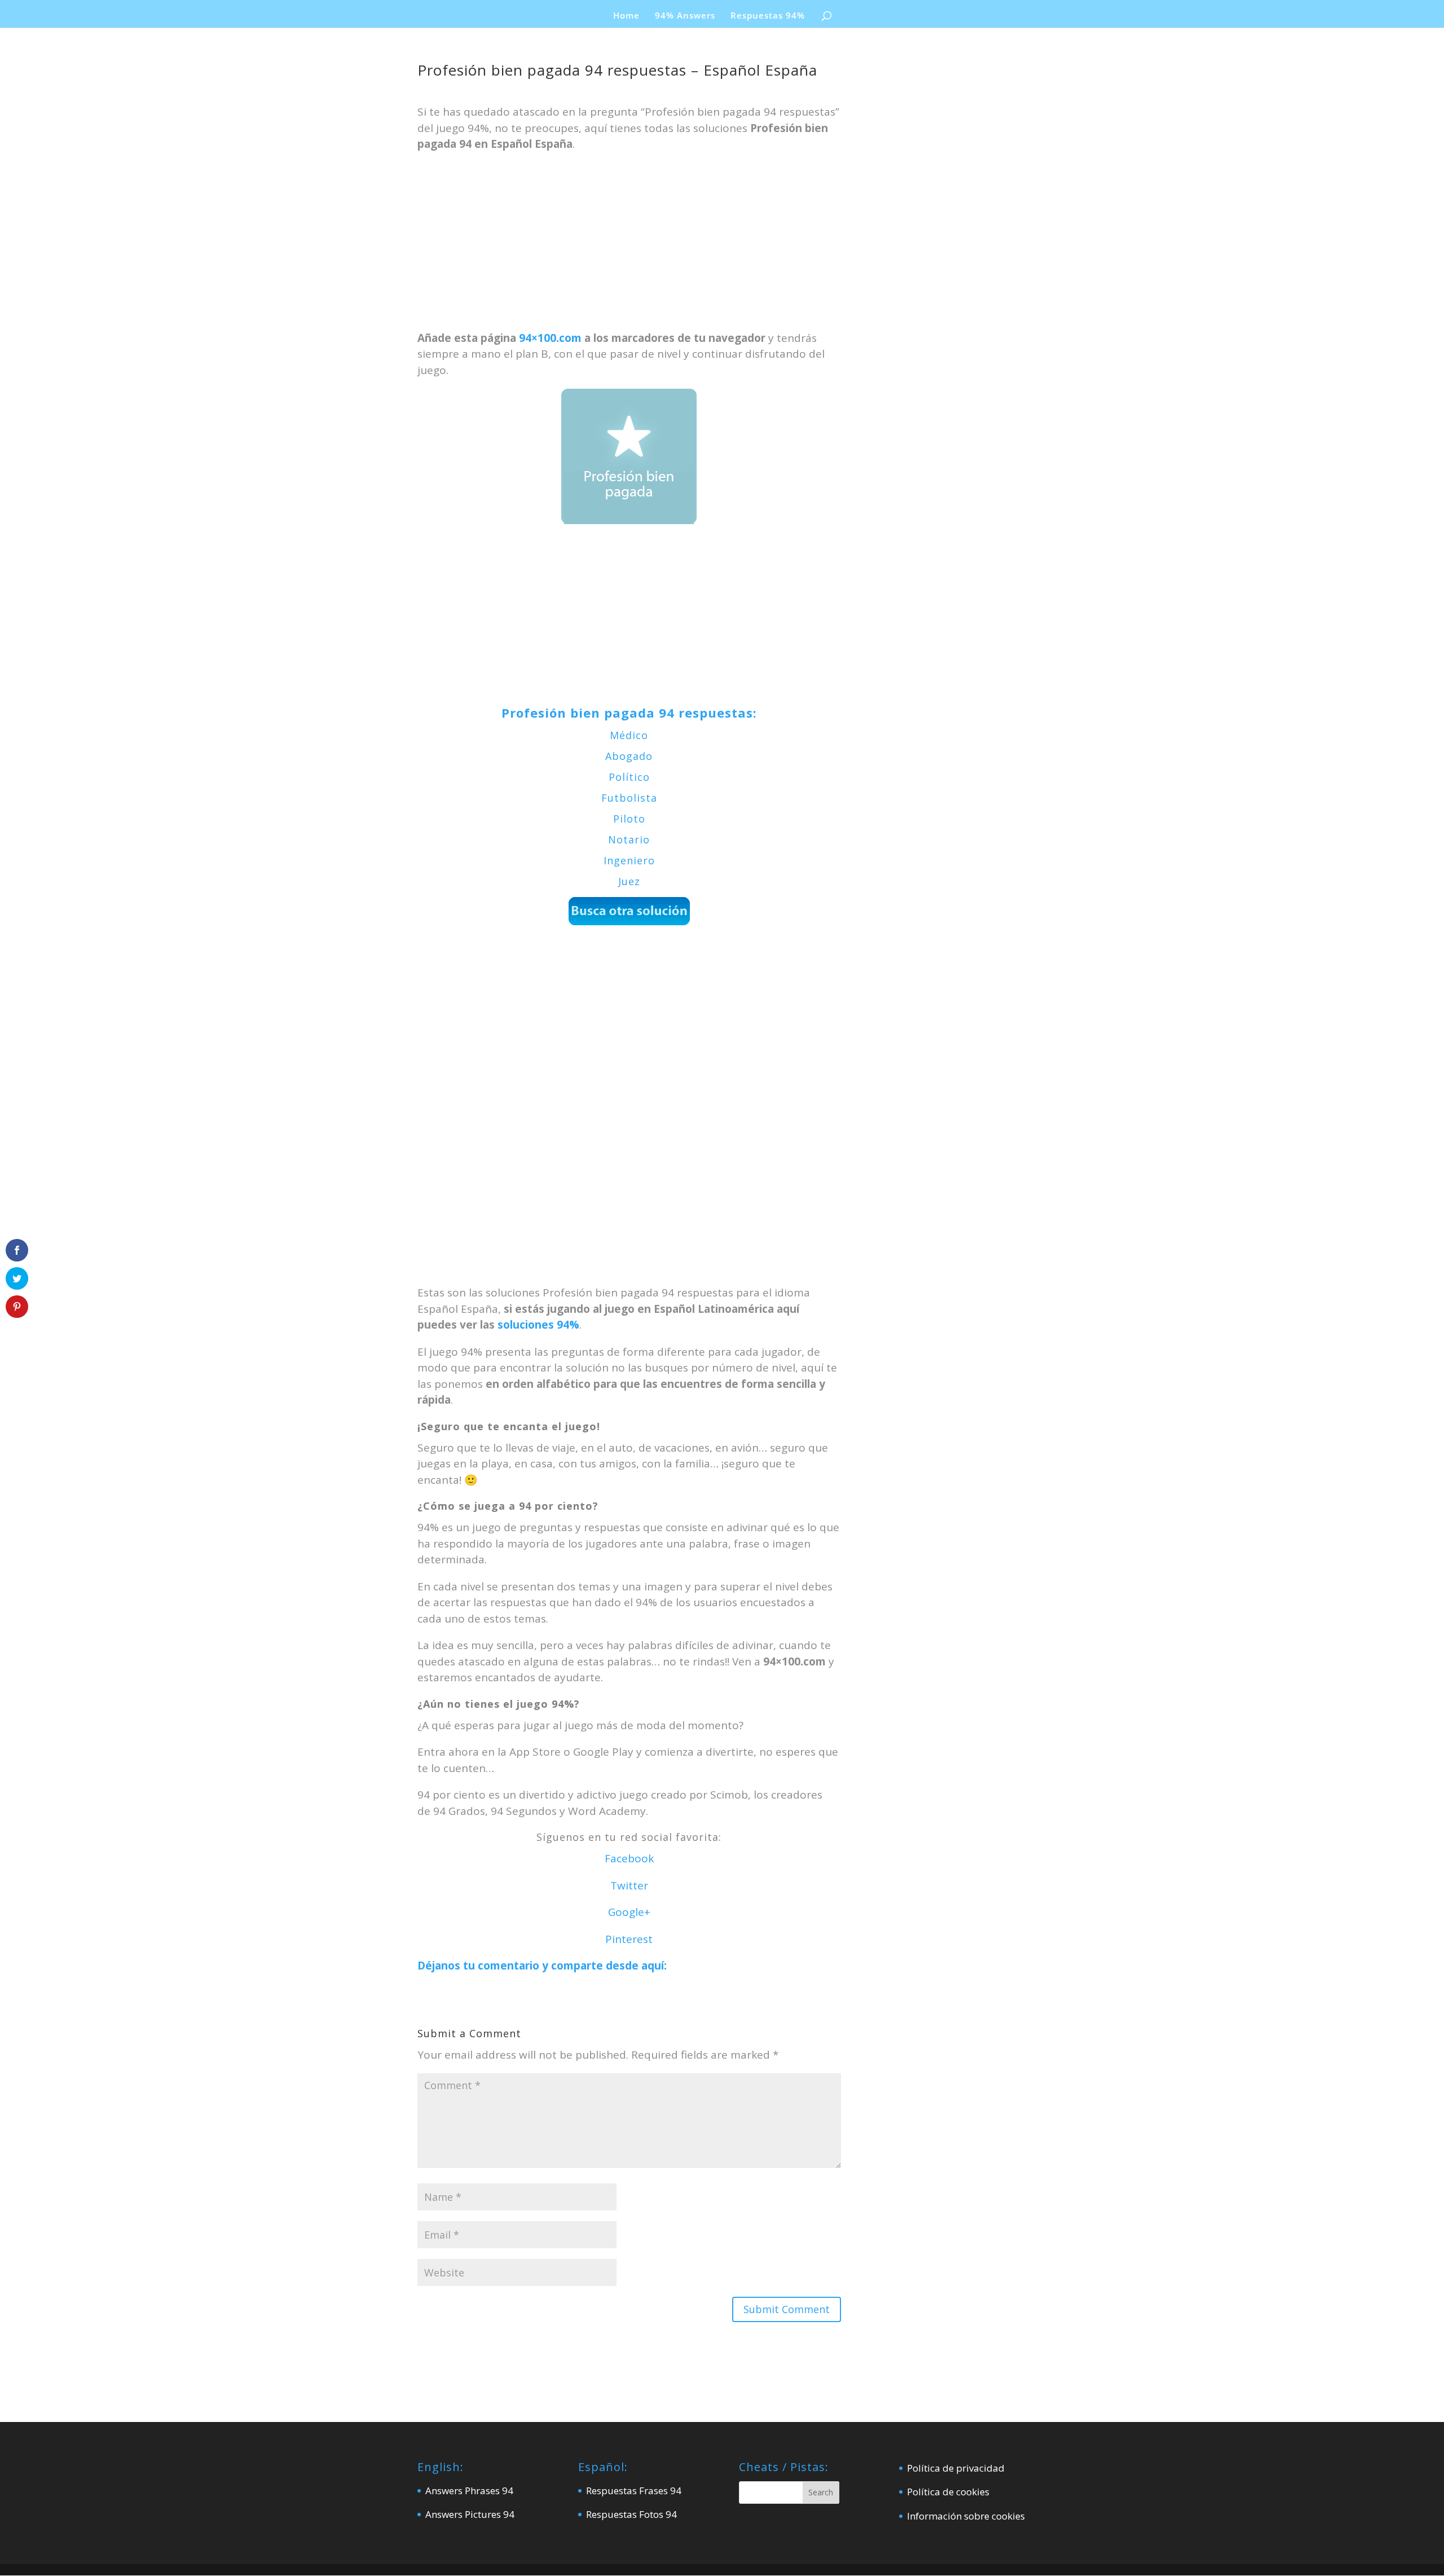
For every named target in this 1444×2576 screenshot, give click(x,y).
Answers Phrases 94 (469, 2491)
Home (626, 16)
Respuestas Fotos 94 (631, 2514)
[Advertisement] (629, 247)
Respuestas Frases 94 (634, 2491)
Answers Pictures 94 (470, 2514)
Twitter (629, 1885)
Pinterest (629, 1939)
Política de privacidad (956, 2468)
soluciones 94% (538, 1325)
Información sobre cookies (966, 2516)
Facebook (629, 1858)
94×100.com (550, 338)
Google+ (629, 1912)
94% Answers (685, 16)
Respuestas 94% (768, 16)
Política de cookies (948, 2492)
